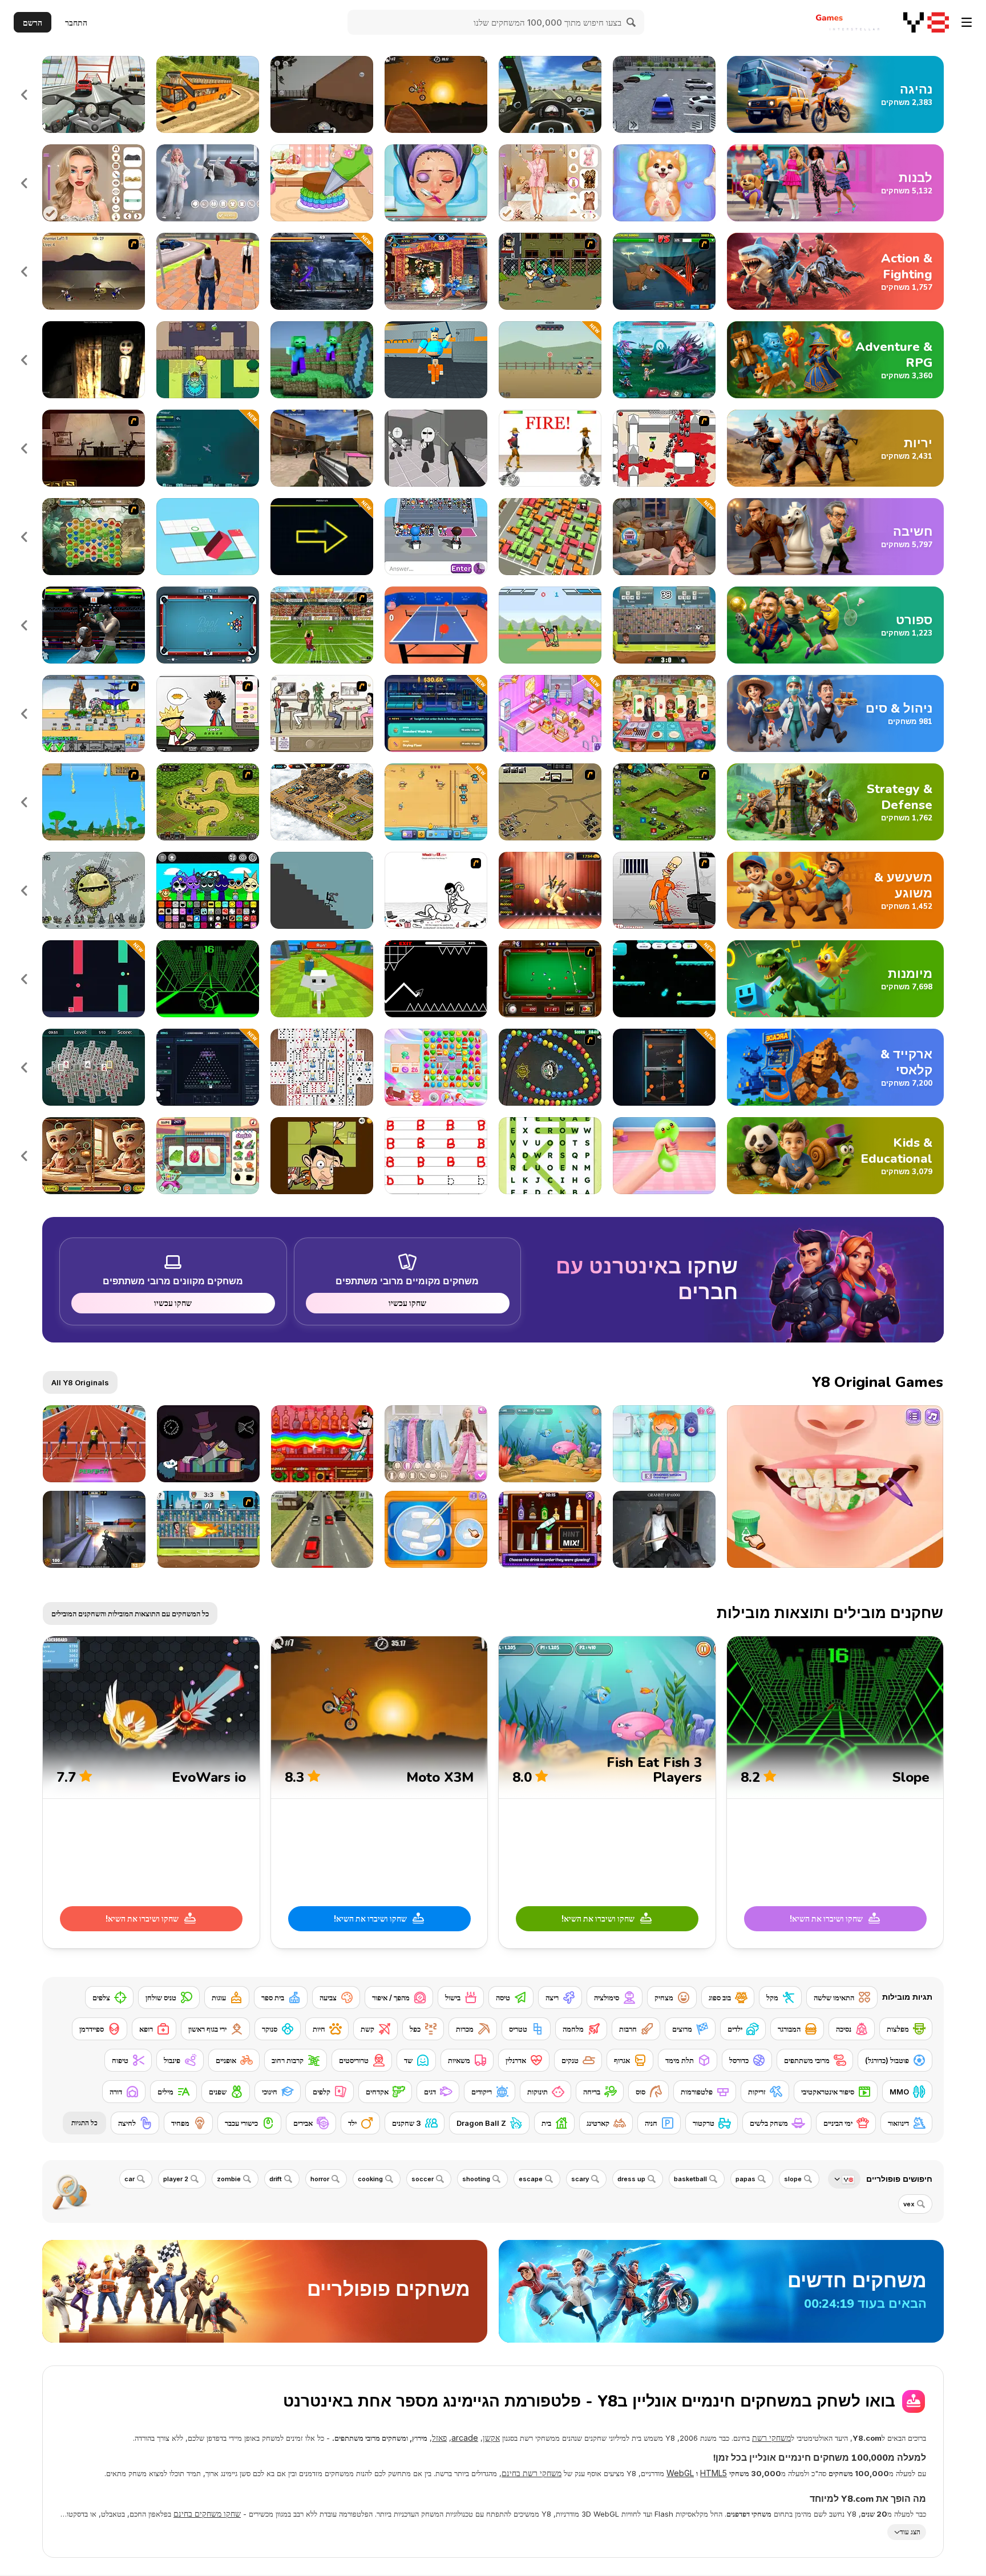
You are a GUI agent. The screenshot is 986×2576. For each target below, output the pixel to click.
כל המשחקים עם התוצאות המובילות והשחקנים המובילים (130, 1613)
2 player (176, 2179)
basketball (690, 2179)
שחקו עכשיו (407, 1303)
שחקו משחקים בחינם (207, 2514)
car (130, 2179)
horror (320, 2179)
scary (580, 2179)
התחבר (76, 23)
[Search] (632, 22)
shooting (476, 2179)
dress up (631, 2179)
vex (909, 2204)
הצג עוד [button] (910, 2532)
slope (793, 2179)
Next (25, 94)
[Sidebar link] (967, 22)
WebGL (680, 2473)
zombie (229, 2179)
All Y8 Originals (80, 1382)
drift (276, 2179)
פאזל (439, 2438)
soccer (423, 2179)
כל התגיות (84, 2123)
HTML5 (714, 2473)
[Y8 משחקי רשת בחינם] (926, 22)
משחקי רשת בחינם (532, 2473)
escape (531, 2179)
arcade (465, 2438)
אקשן (491, 2438)
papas (745, 2179)
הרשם (33, 23)
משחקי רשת (771, 2438)
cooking (370, 2179)
